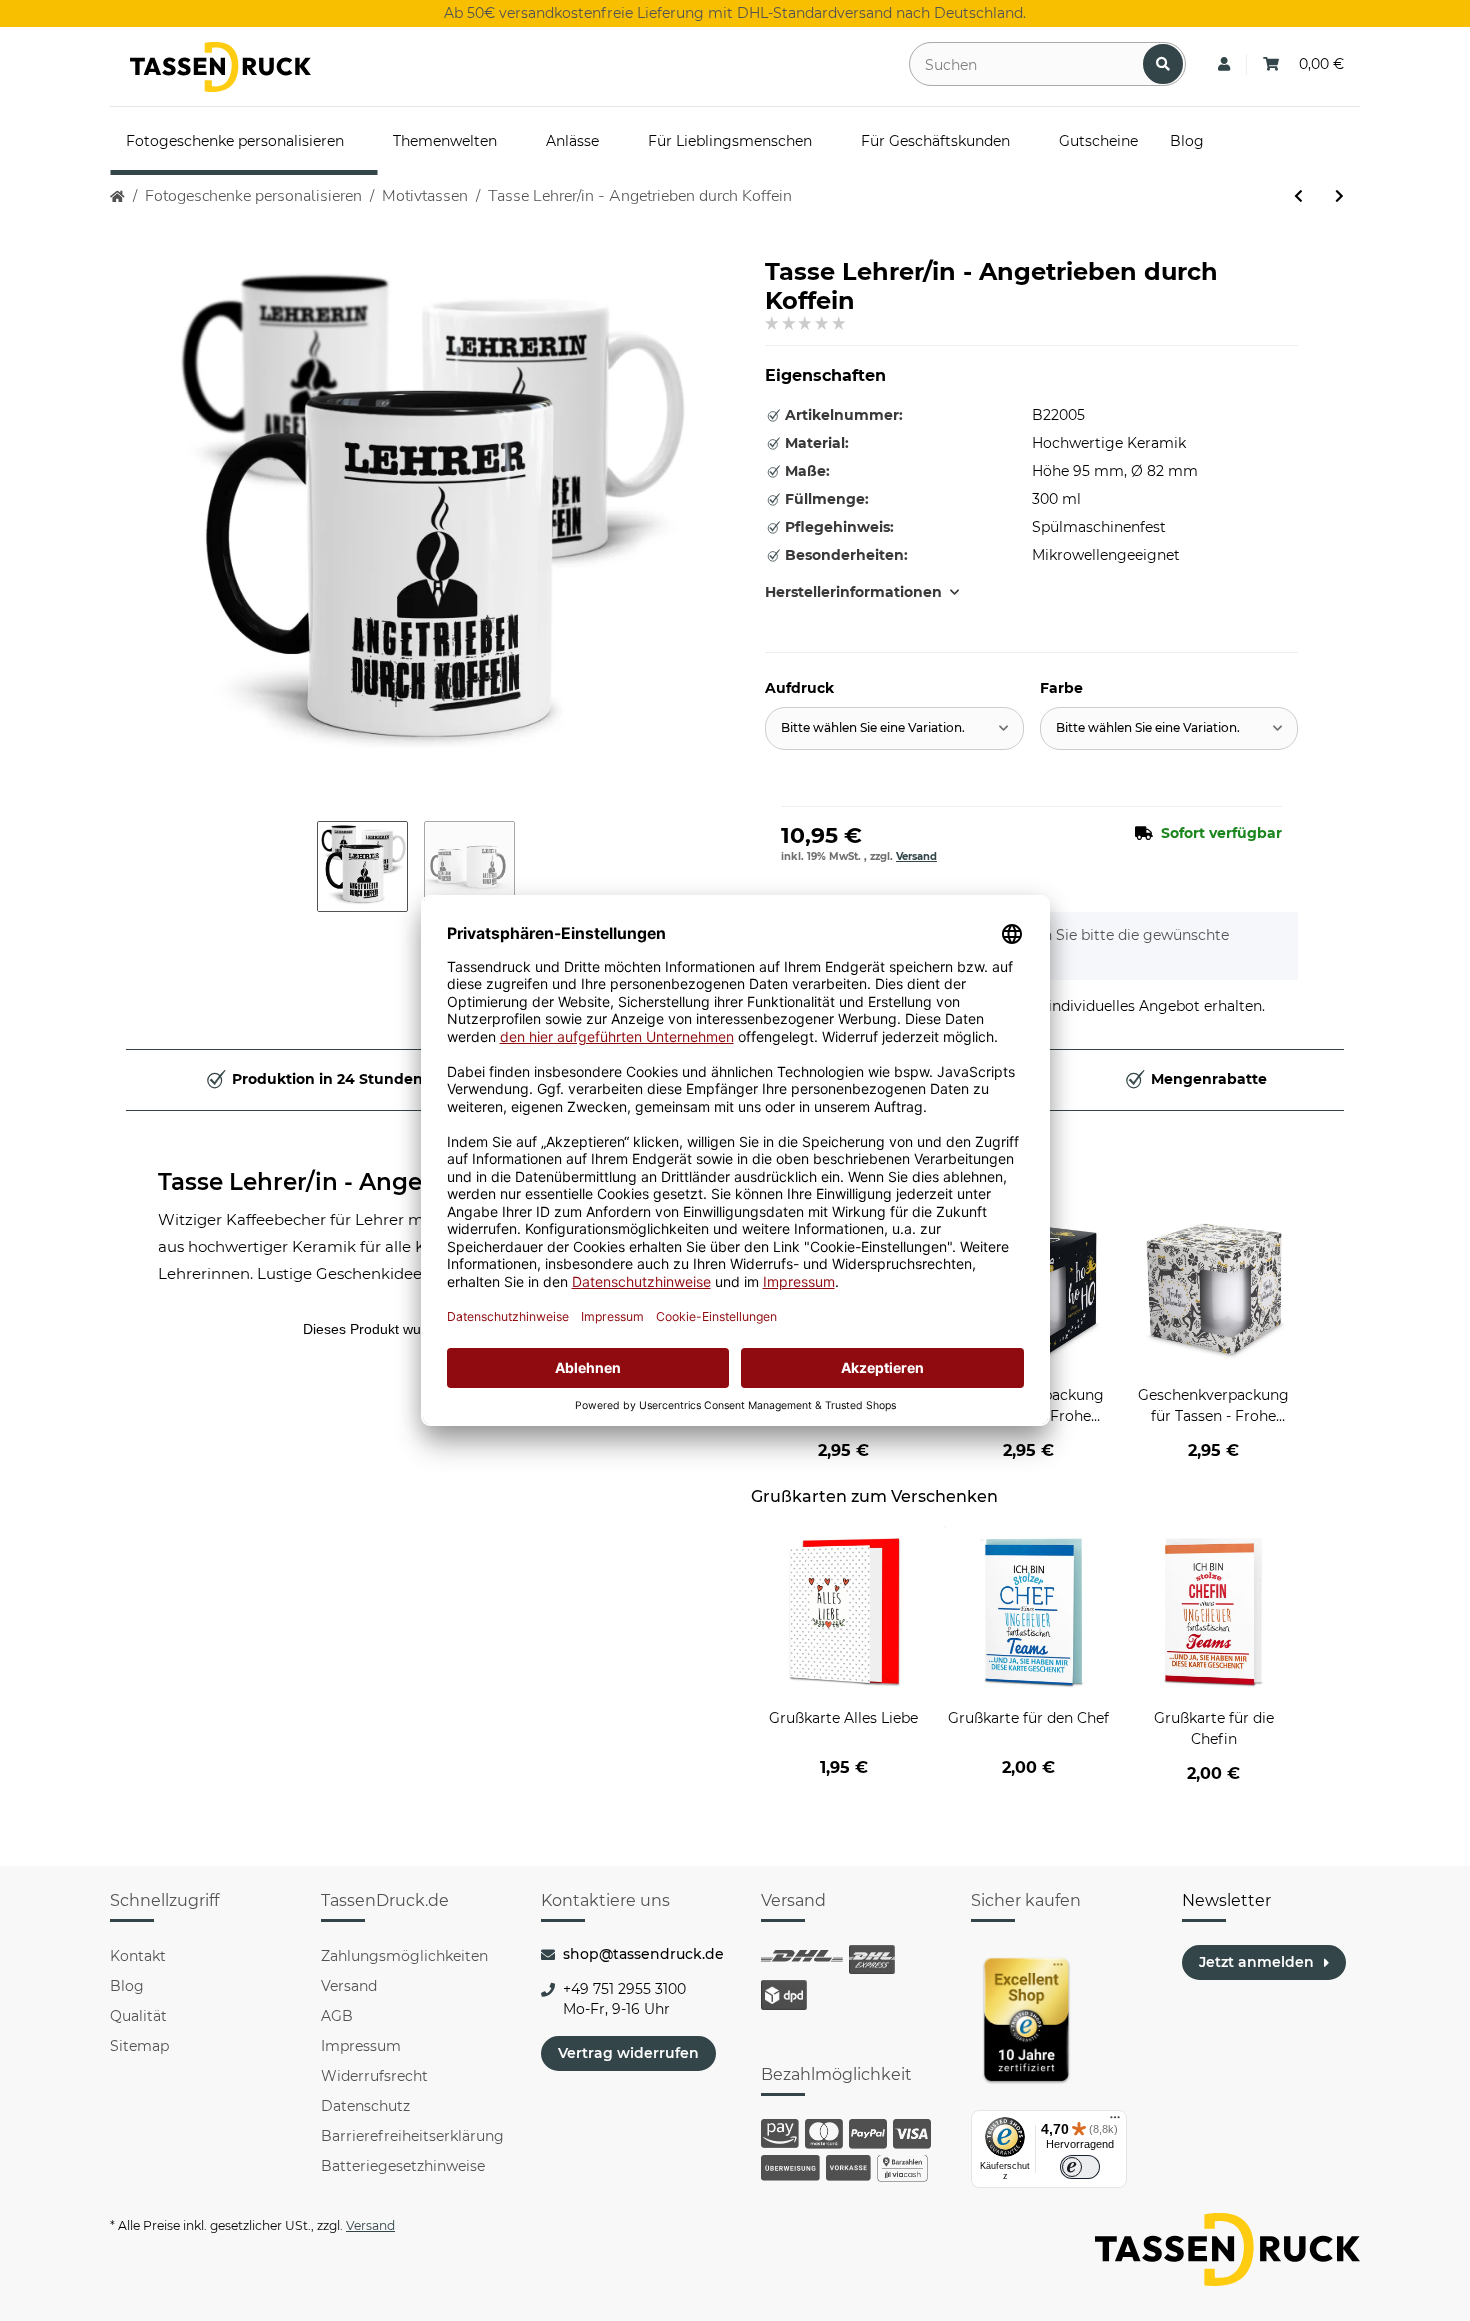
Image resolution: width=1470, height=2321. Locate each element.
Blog (127, 1986)
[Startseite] (117, 196)
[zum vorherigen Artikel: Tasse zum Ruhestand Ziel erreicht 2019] (1298, 196)
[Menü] (1115, 2122)
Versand (916, 856)
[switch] (1080, 2167)
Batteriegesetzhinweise (403, 2166)
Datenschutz (365, 2106)
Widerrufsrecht (374, 2076)
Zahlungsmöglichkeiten (404, 1956)
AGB (337, 2016)
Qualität (138, 2016)
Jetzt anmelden (1256, 1962)
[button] (1224, 64)
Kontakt (138, 1956)
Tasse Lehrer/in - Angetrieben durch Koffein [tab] (417, 1182)
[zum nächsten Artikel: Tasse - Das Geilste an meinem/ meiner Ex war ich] (1339, 196)
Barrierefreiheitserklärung (412, 2136)
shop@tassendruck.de (643, 1954)
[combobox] (894, 728)
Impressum (361, 2046)
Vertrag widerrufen (628, 2053)
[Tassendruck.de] (220, 67)
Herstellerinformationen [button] (853, 592)
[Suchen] (1163, 64)
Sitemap (139, 2046)
